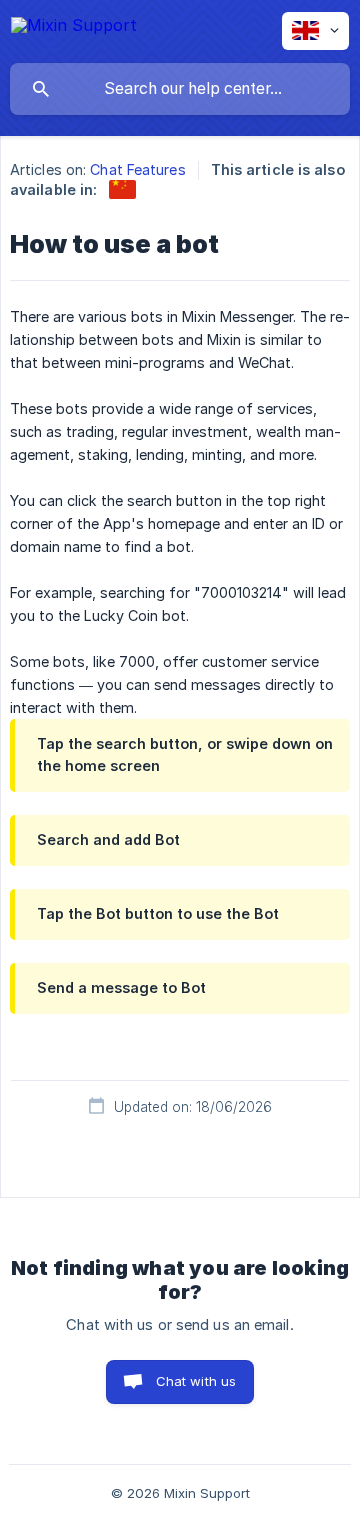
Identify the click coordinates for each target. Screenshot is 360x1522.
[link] (122, 189)
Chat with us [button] (196, 1381)
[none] (74, 26)
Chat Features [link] (137, 169)
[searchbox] (180, 89)
